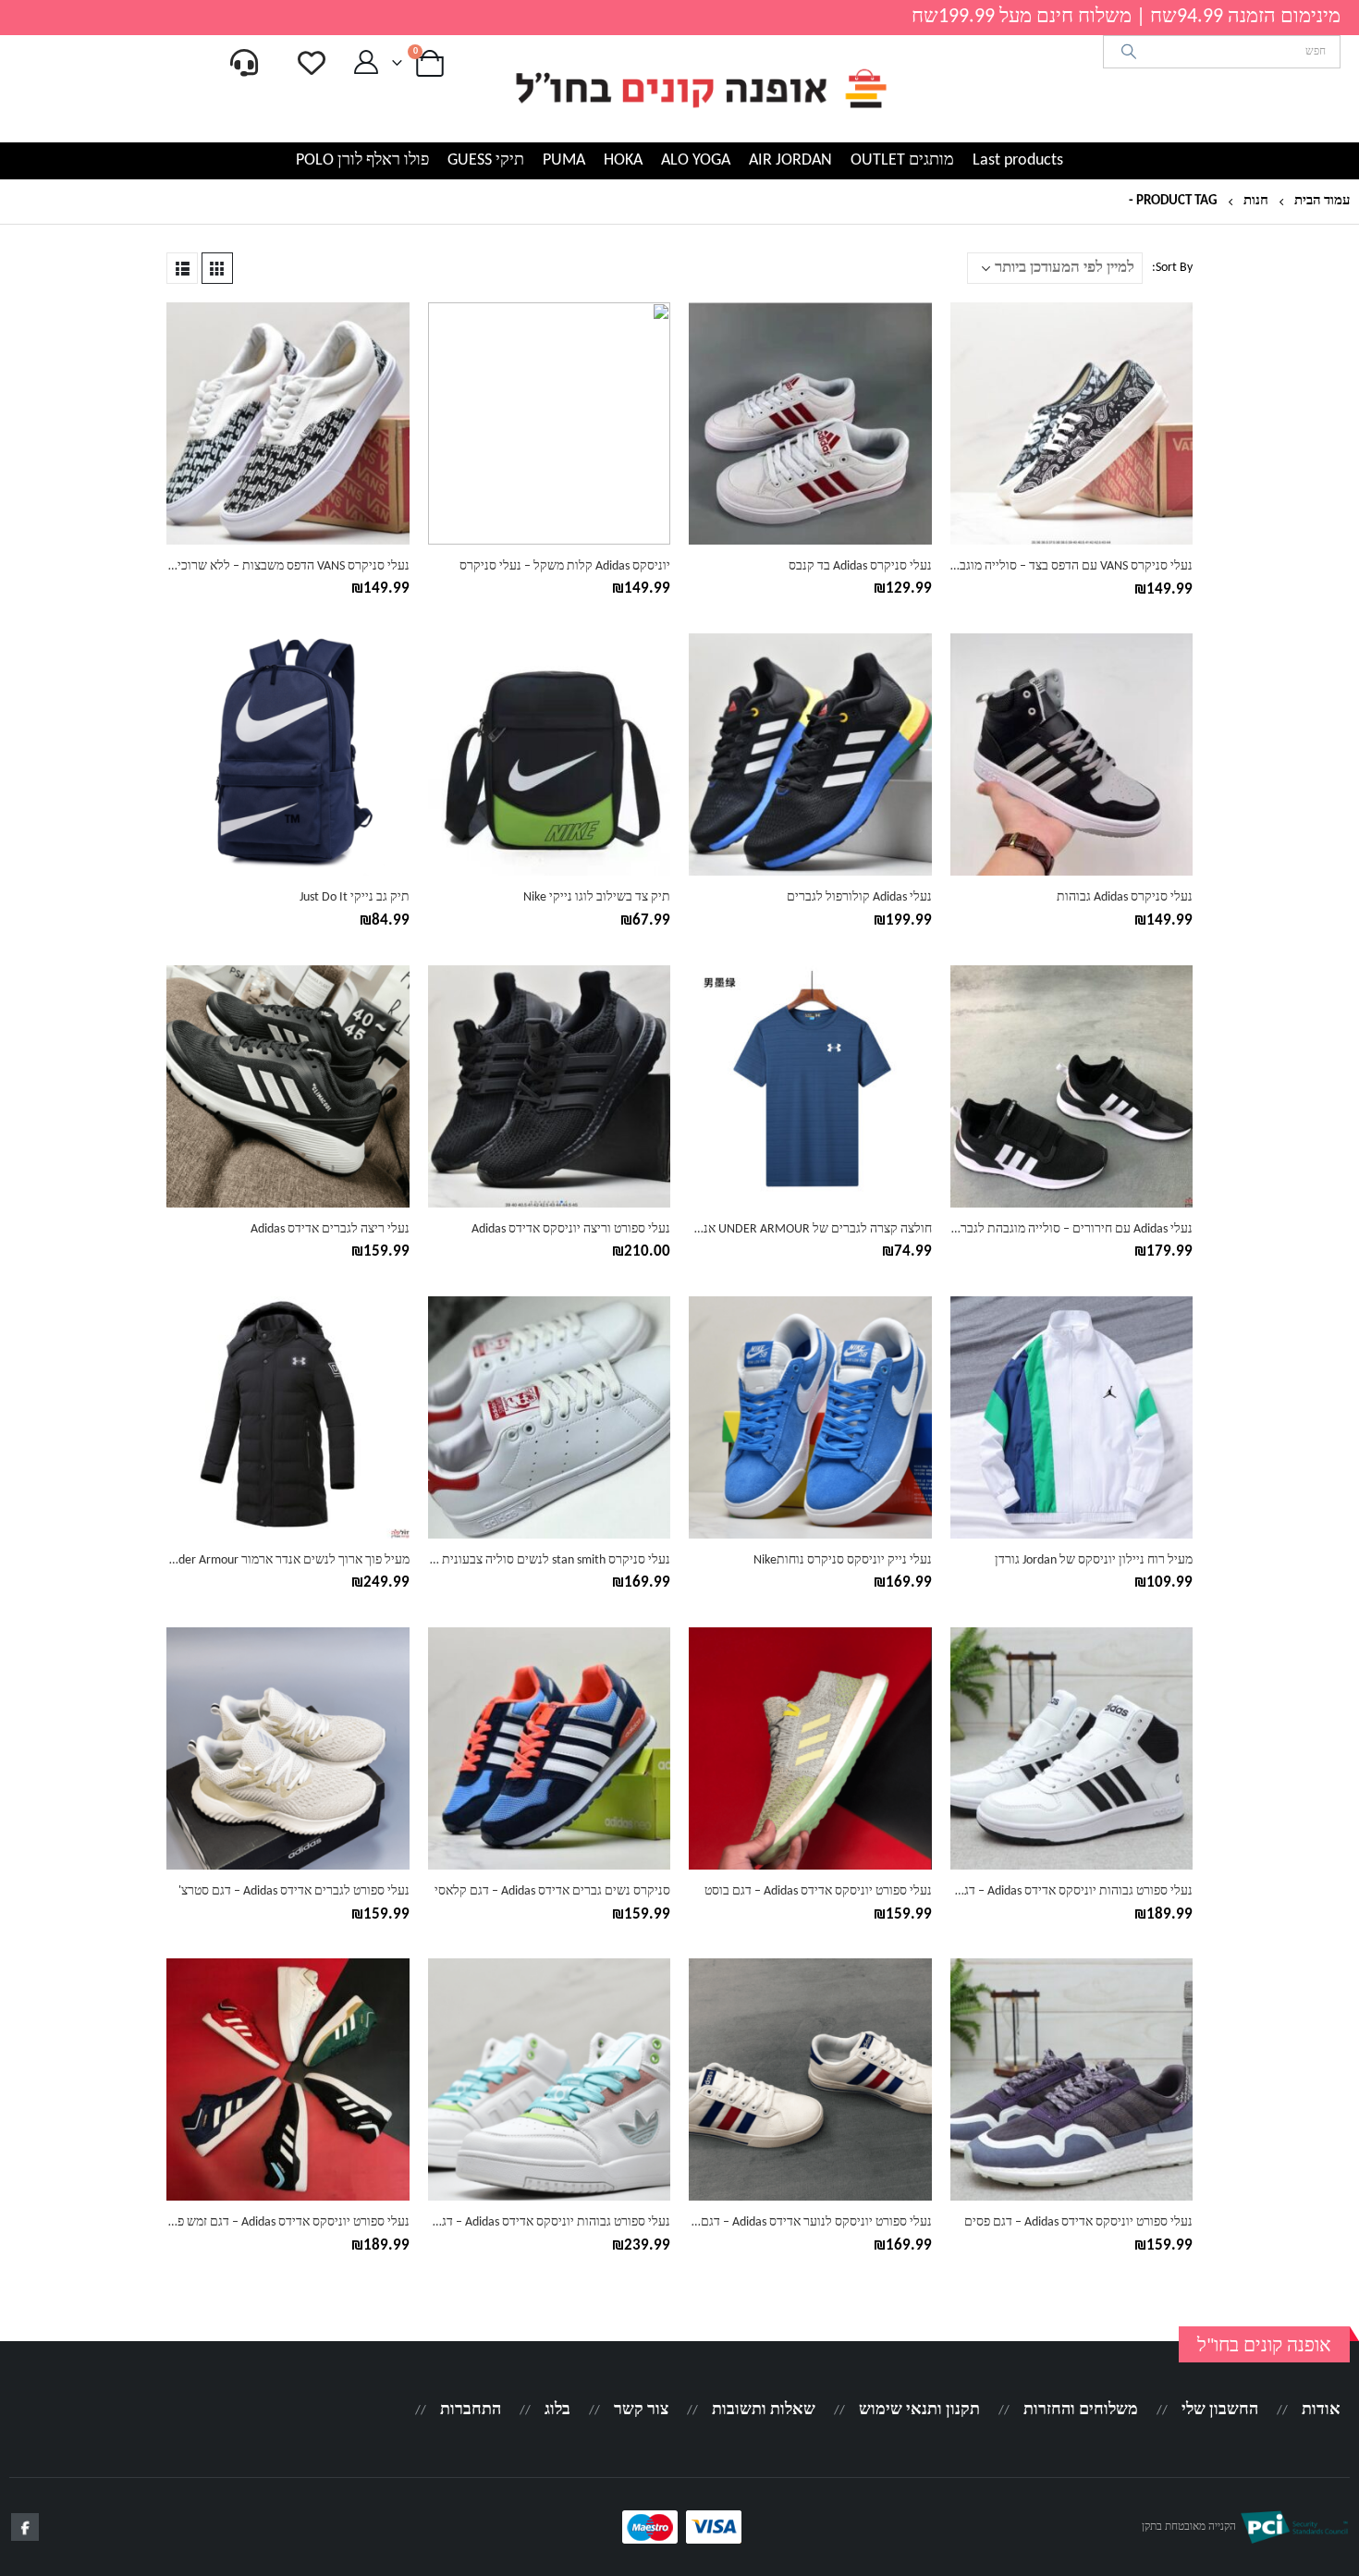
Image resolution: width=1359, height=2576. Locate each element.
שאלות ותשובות (764, 2410)
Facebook (25, 2527)
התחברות (471, 2410)
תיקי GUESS (486, 160)
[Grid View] (217, 268)
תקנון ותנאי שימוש (919, 2410)
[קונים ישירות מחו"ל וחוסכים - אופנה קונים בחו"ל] (700, 89)
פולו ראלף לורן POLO (362, 160)
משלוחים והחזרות (1081, 2410)
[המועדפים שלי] (312, 63)
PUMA (564, 160)
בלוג (557, 2410)
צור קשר (641, 2410)
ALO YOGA (696, 160)
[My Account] (366, 63)
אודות (1321, 2410)
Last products (1018, 160)
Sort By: (1172, 268)
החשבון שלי (1220, 2410)
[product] (1072, 424)
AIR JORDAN (790, 160)
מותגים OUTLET (902, 160)
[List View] (182, 268)
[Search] (1129, 52)
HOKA (623, 160)
